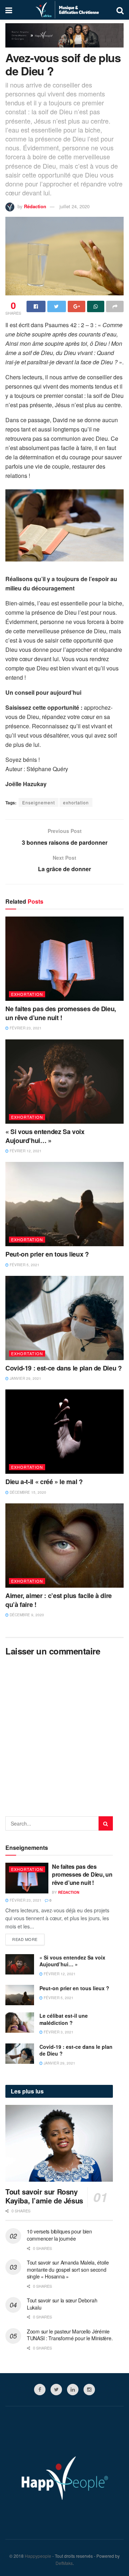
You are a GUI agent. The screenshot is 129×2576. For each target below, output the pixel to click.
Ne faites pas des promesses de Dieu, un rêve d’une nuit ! (61, 1013)
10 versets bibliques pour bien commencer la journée (59, 2235)
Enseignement (39, 802)
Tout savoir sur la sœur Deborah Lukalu (62, 2304)
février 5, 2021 (24, 1265)
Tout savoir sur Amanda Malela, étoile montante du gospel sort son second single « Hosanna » (68, 2269)
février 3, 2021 (58, 2032)
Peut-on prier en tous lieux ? (47, 1254)
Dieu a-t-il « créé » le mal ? (44, 1482)
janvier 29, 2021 (25, 1378)
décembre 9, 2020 (26, 1615)
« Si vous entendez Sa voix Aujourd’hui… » (45, 1136)
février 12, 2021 (25, 1151)
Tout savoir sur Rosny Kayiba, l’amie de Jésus (44, 2196)
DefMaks (64, 2563)
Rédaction (35, 206)
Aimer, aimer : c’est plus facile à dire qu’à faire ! (59, 1600)
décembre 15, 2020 (27, 1492)
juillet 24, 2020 (75, 206)
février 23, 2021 (25, 1028)
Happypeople (38, 2556)
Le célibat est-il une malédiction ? (64, 2019)
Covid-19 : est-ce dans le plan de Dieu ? (64, 1368)
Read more (25, 1939)
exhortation (76, 802)
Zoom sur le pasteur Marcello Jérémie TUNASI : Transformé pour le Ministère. (70, 2335)
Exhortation (27, 994)
